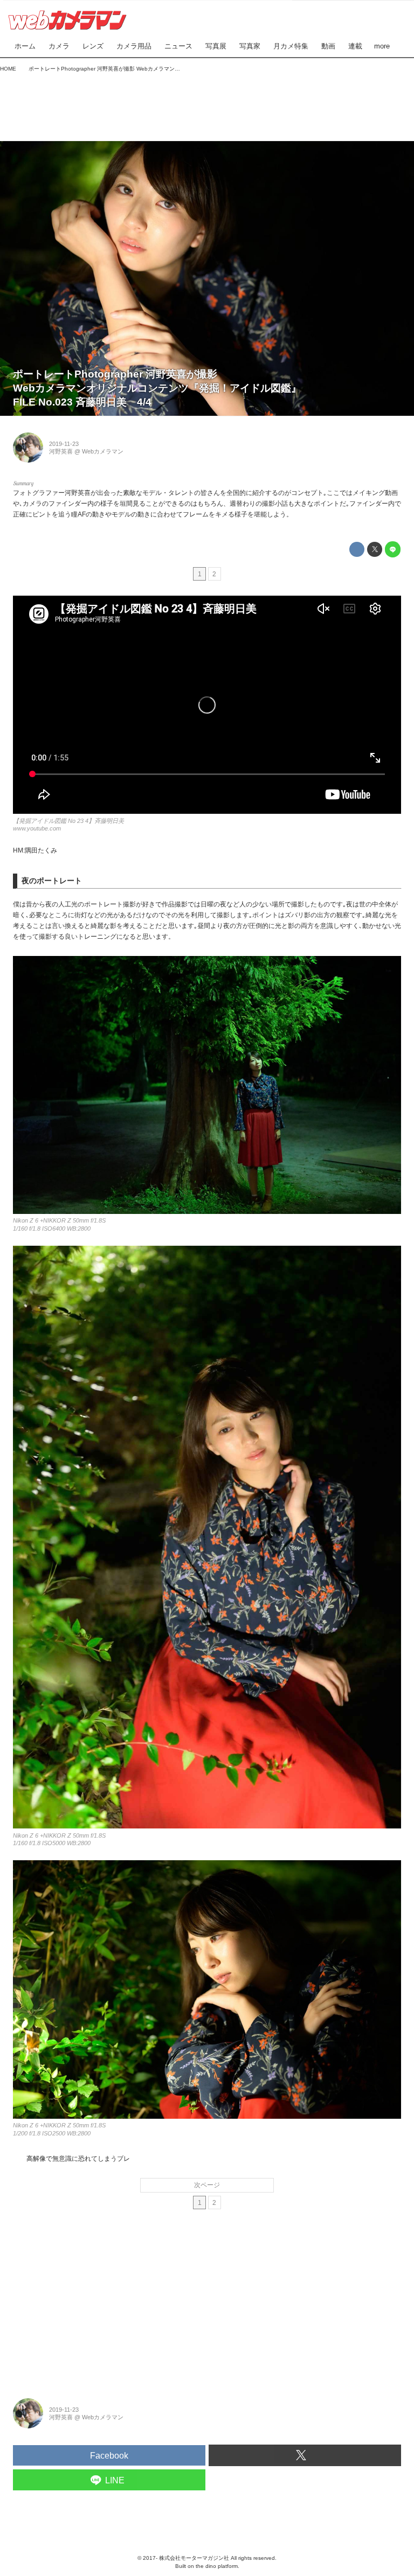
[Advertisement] (207, 104)
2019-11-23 (64, 444)
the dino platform (217, 2566)
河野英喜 (61, 451)
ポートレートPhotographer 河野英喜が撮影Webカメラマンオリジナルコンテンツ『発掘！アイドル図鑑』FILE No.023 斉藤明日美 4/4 (157, 388)
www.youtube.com (37, 828)
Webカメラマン (103, 451)
